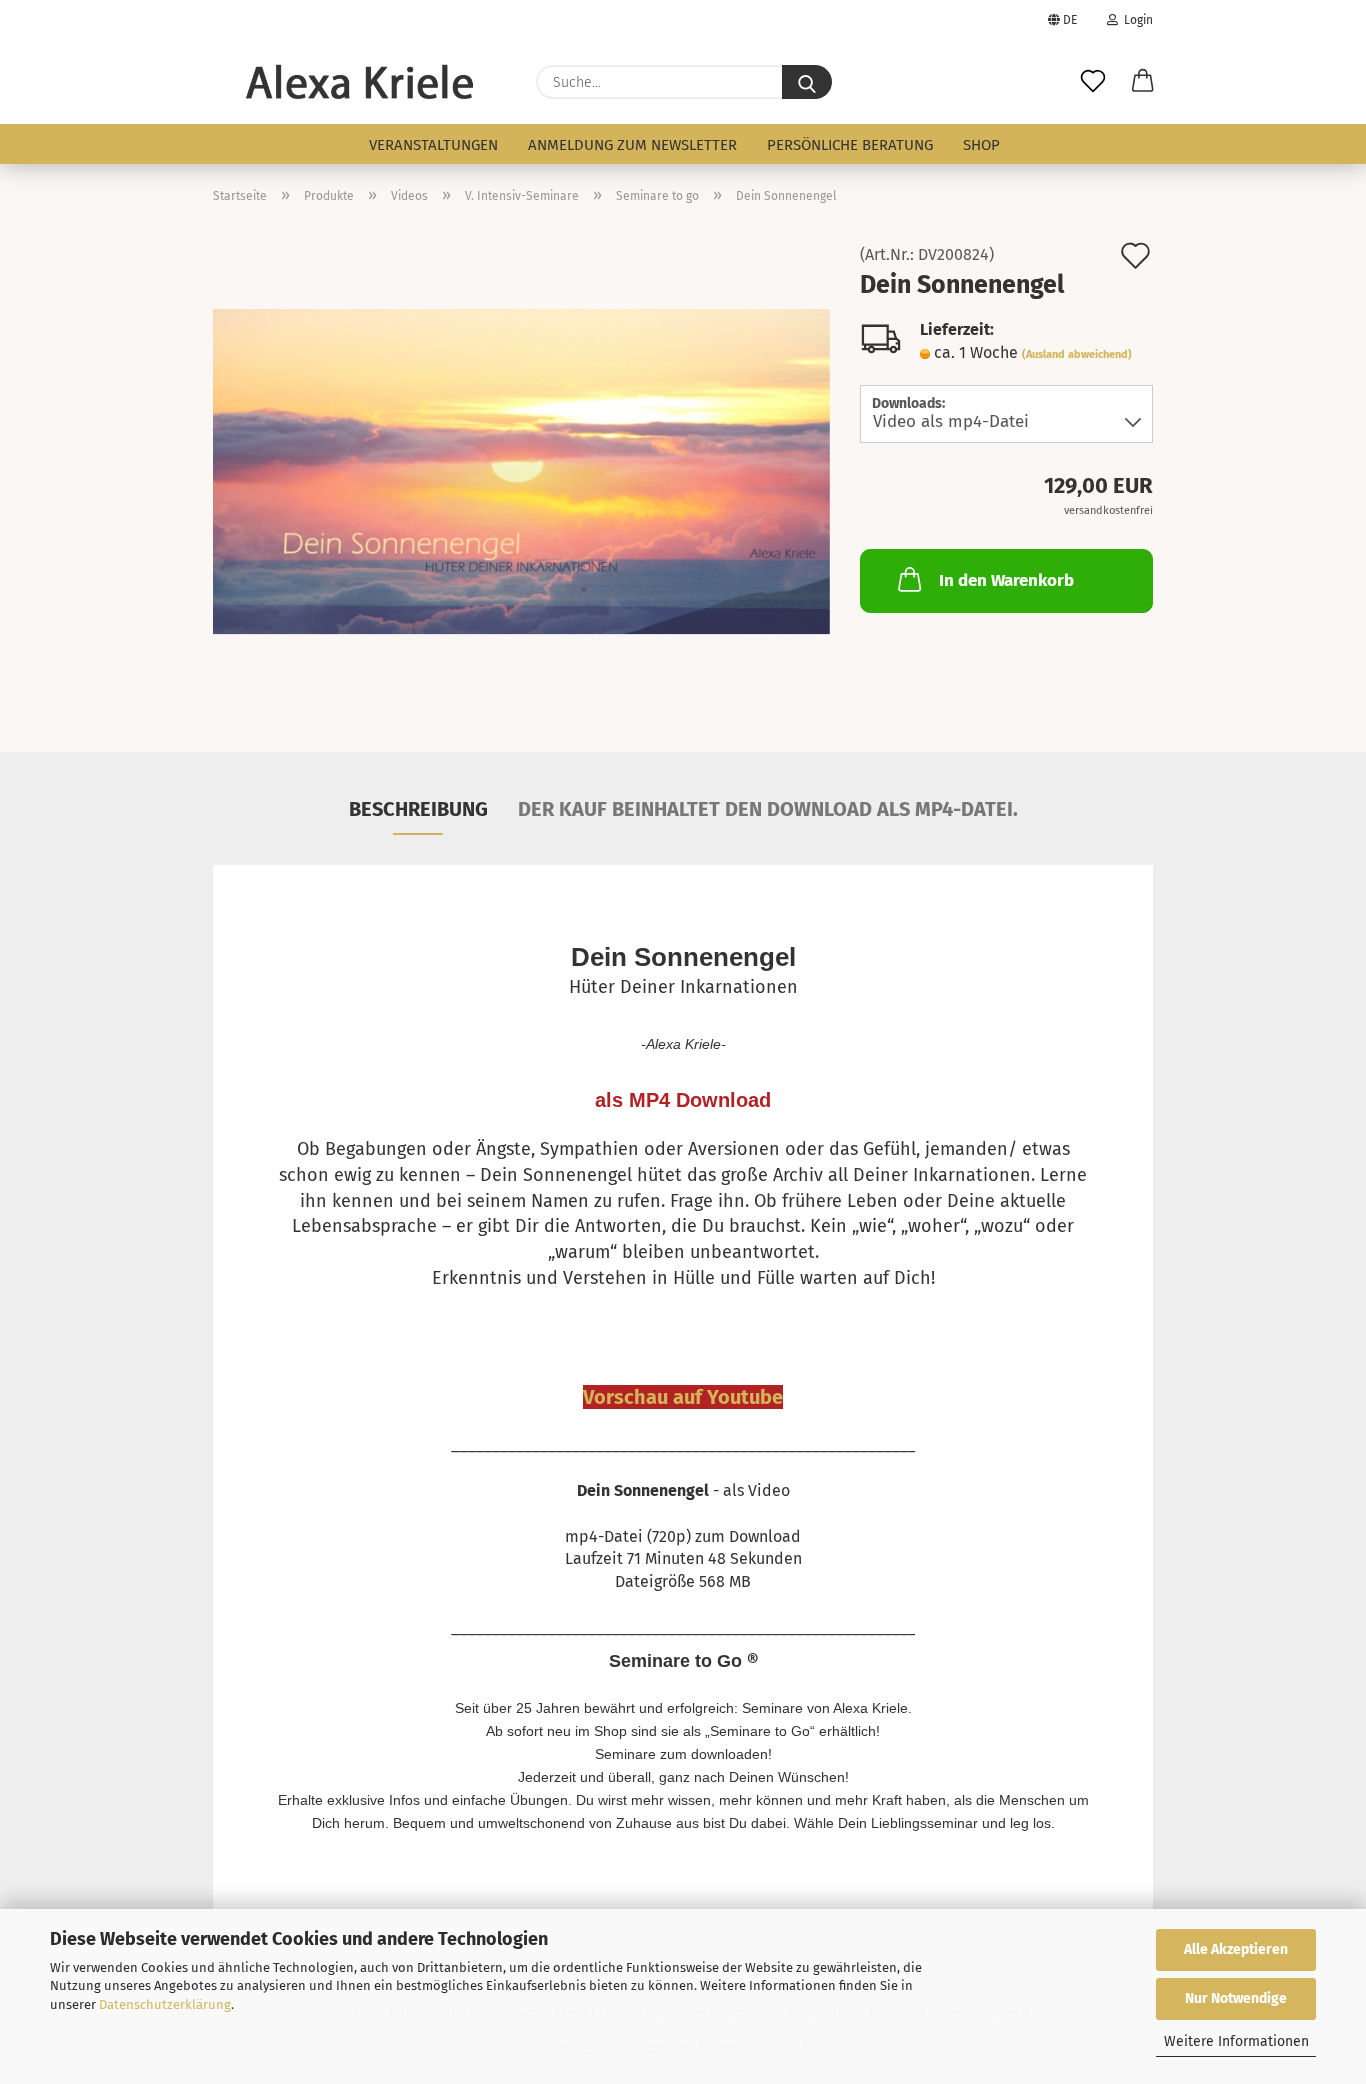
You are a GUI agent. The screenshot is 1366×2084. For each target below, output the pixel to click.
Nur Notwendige (1236, 1998)
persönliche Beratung (850, 145)
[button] (1143, 82)
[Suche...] (807, 82)
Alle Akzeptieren (1236, 1949)
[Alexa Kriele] (359, 82)
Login (1135, 20)
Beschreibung (418, 809)
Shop (981, 145)
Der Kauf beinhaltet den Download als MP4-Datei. (768, 809)
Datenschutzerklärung (165, 2004)
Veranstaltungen (433, 145)
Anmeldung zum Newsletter (632, 145)
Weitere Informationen (1236, 2041)
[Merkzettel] (1093, 82)
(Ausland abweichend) (1077, 354)
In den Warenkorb (1006, 580)
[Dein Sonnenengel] (521, 470)
